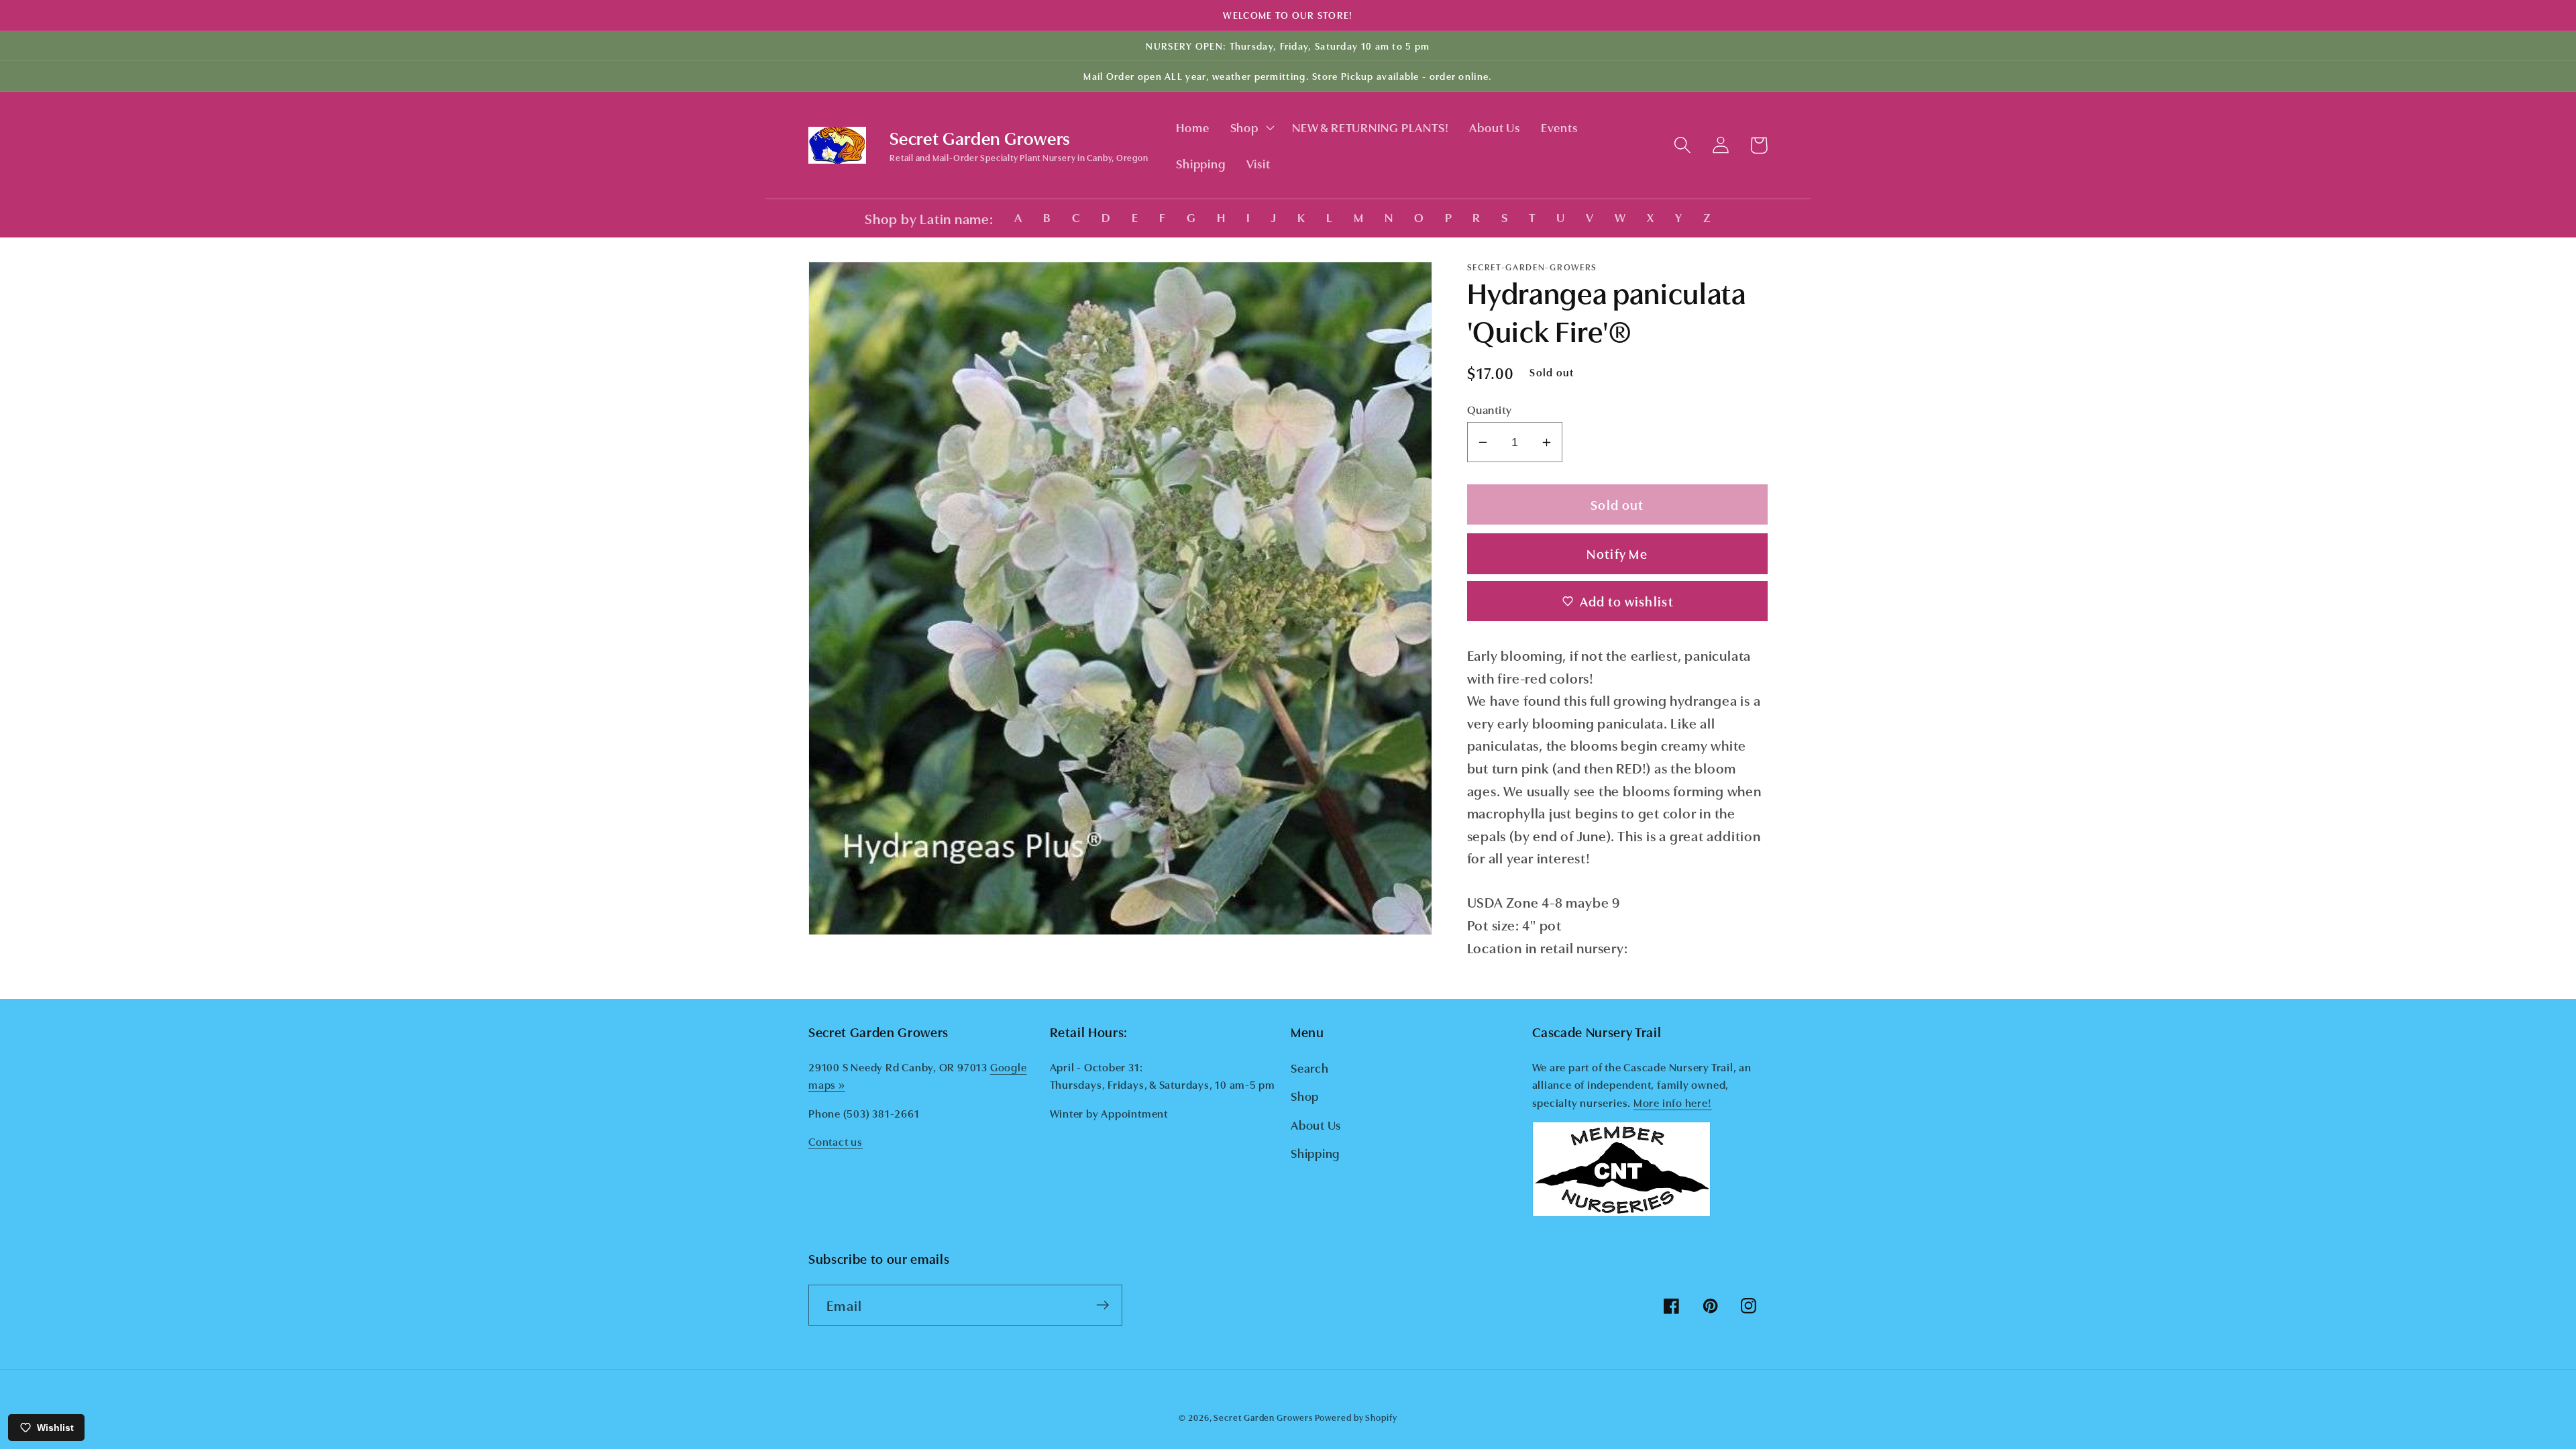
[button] (1251, 127)
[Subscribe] (1103, 1305)
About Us (1316, 1124)
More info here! (1673, 1102)
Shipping (1315, 1152)
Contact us (836, 1141)
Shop (1305, 1095)
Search (1310, 1067)
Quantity (1490, 409)
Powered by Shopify (1356, 1417)
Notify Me (1617, 553)
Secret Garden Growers (1263, 1417)
